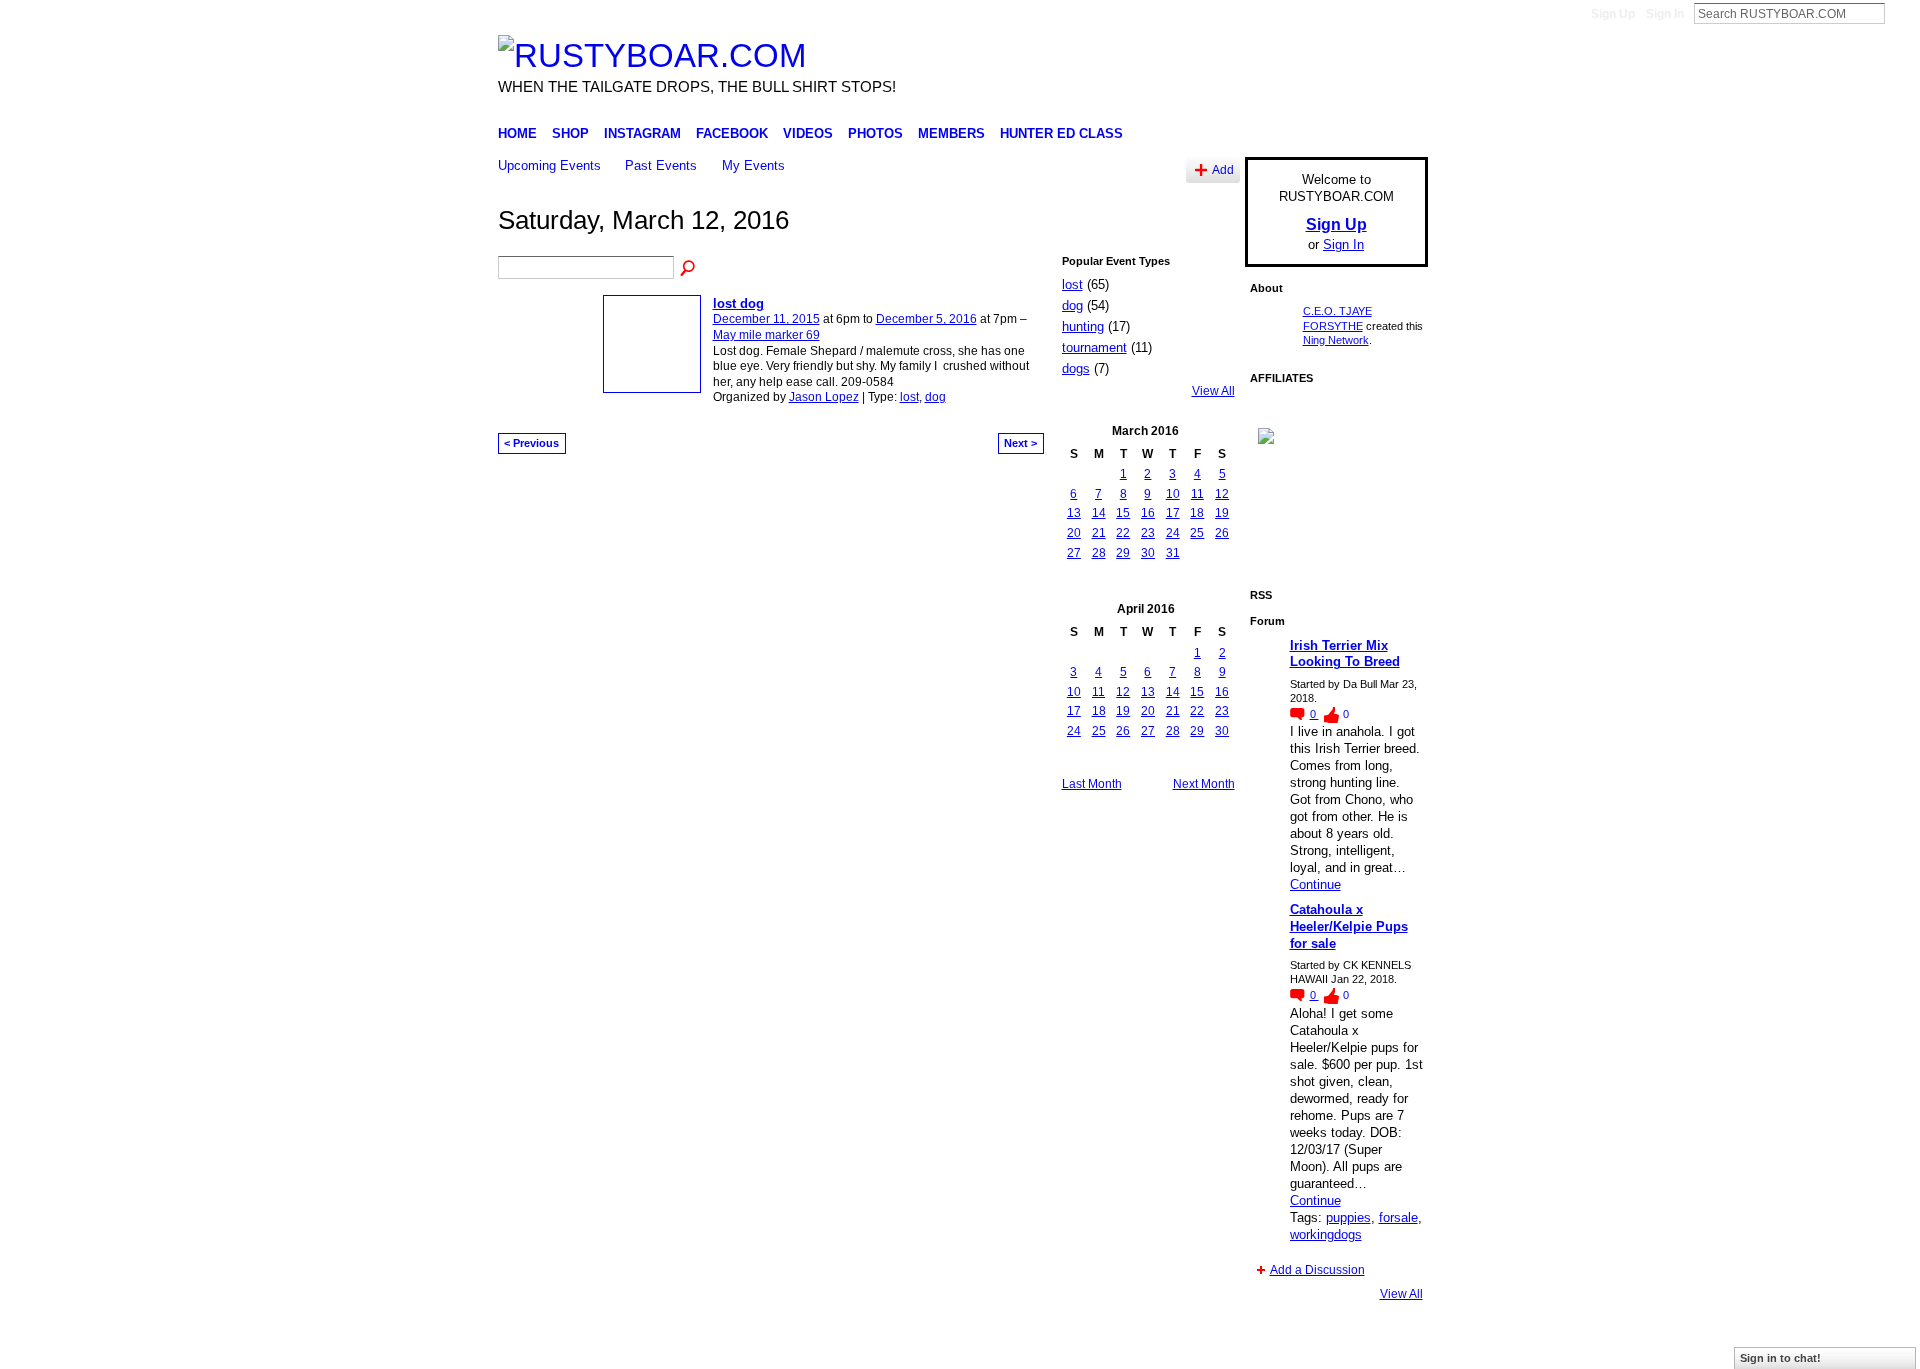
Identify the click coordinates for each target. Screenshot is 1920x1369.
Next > (1020, 443)
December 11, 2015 (766, 319)
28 (1099, 553)
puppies (1348, 1217)
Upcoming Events (549, 165)
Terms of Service (1383, 1346)
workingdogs (1326, 1234)
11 (1197, 494)
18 (1197, 513)
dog (935, 397)
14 (1099, 513)
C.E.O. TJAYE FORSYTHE (676, 1346)
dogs (1076, 368)
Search (1901, 13)
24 (1173, 533)
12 (1222, 494)
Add (1223, 169)
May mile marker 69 (766, 335)
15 (1123, 513)
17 (1173, 513)
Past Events (661, 165)
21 (1099, 533)
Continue (1315, 884)
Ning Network (1336, 340)
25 (1197, 533)
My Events (753, 165)
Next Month (1204, 784)
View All (1213, 391)
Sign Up (1613, 14)
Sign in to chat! (1780, 1358)
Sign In (1665, 14)
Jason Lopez (824, 397)
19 (1222, 513)
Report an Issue (1280, 1346)
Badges (1201, 1346)
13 (1074, 513)
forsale (1398, 1217)
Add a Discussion (1317, 1270)
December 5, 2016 (926, 319)
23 (1148, 533)
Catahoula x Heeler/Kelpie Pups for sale (1349, 926)
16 (1148, 513)
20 (1074, 533)
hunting (1083, 326)
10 (1173, 494)
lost (909, 397)
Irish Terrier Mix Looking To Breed (1345, 654)
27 (1074, 553)
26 (1222, 533)
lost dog (738, 303)
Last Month (1092, 784)
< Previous (531, 443)
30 (1148, 553)
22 (1123, 533)
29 (1123, 553)
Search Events (689, 269)
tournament (1094, 347)
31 (1173, 553)
